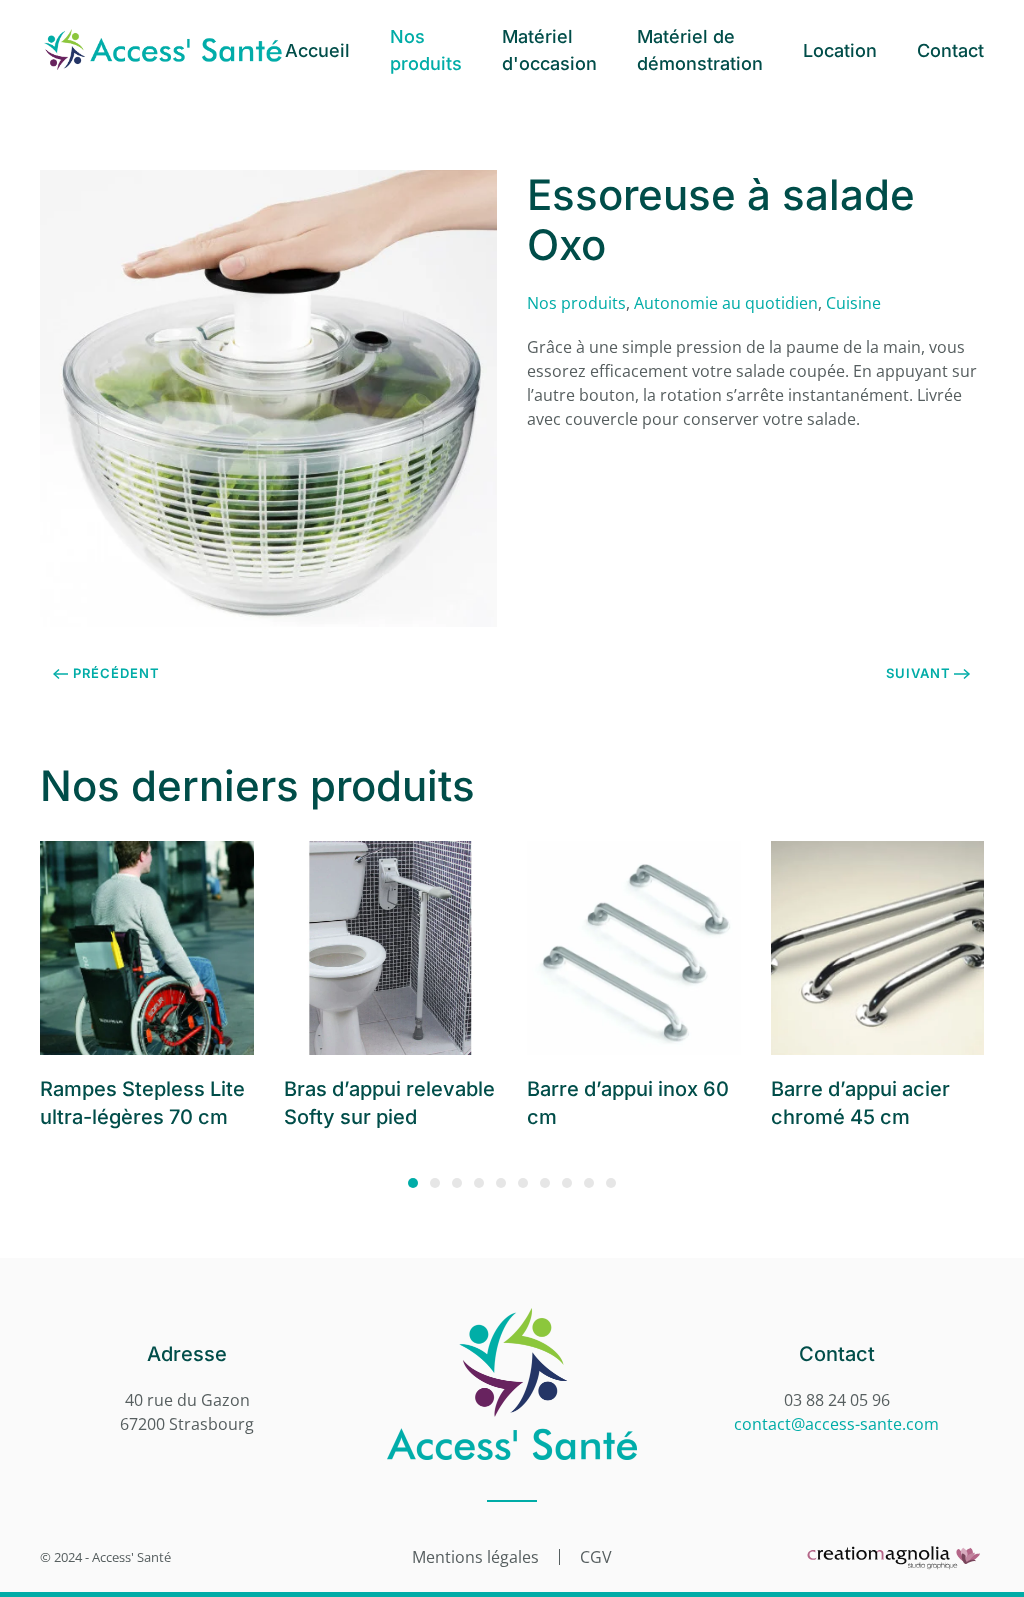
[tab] (413, 1183)
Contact (950, 50)
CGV (596, 1557)
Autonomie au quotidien (726, 303)
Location (840, 50)
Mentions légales (475, 1557)
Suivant (918, 673)
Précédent (116, 673)
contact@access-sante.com (836, 1424)
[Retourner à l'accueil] (162, 50)
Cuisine (853, 303)
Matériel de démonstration (700, 50)
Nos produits (426, 50)
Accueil (317, 50)
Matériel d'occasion (549, 50)
